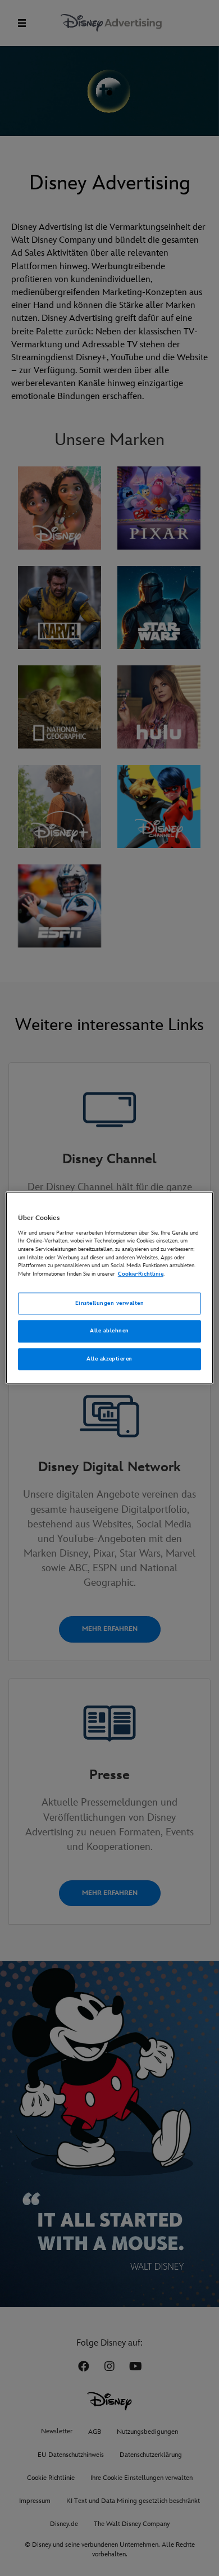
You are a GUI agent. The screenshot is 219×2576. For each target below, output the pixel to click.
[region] (110, 1288)
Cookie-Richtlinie (141, 1274)
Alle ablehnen (109, 1331)
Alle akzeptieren (109, 1359)
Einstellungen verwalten (109, 1303)
